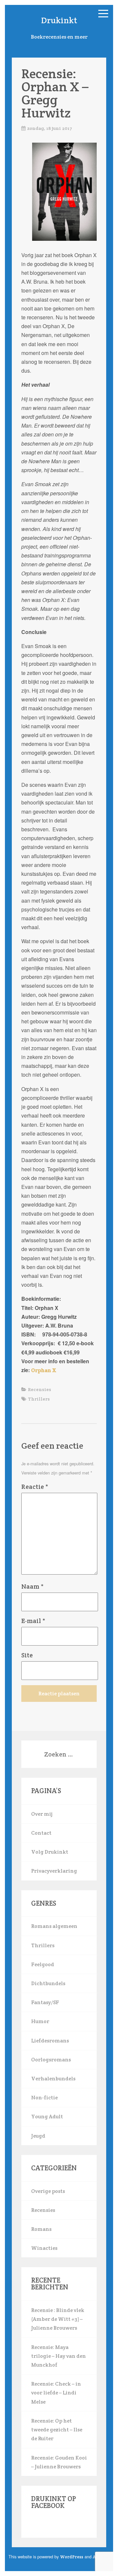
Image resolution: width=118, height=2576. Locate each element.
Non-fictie (44, 2098)
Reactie (35, 1487)
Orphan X (44, 1370)
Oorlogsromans (51, 2060)
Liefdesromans (50, 2041)
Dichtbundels (48, 1983)
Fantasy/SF (45, 2002)
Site (27, 1655)
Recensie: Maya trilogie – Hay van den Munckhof (59, 2356)
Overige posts (48, 2191)
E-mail (33, 1621)
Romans (41, 2229)
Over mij (42, 1814)
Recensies (39, 1389)
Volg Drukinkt (50, 1852)
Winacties (44, 2248)
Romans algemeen (54, 1926)
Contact (41, 1833)
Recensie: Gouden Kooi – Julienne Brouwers (59, 2462)
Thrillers (39, 1399)
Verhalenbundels (53, 2079)
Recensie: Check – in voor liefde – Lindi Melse (56, 2393)
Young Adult (47, 2117)
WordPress (72, 2557)
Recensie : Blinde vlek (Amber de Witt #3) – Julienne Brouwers (58, 2319)
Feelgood (43, 1964)
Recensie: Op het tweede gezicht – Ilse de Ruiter (57, 2430)
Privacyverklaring (54, 1871)
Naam (32, 1586)
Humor (40, 2021)
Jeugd (38, 2136)
